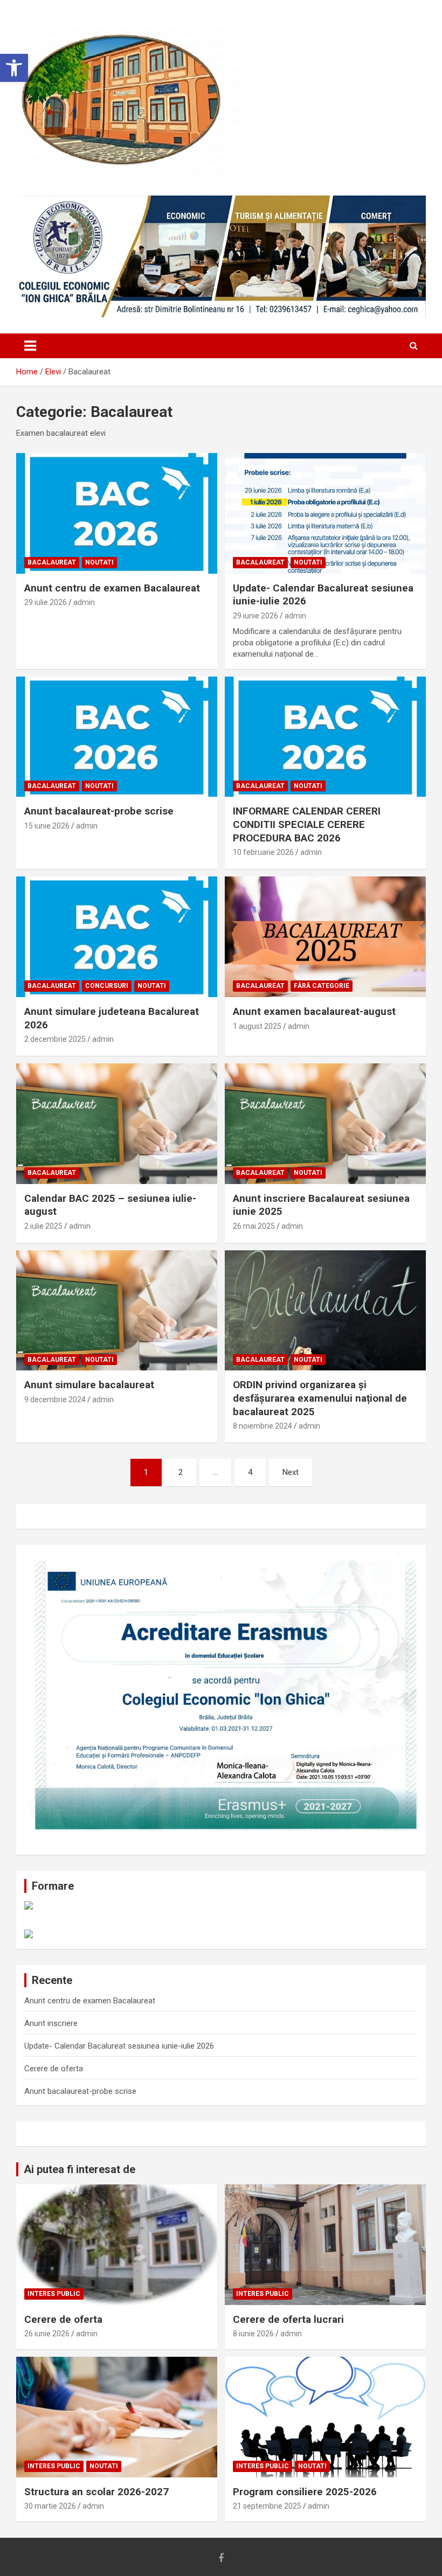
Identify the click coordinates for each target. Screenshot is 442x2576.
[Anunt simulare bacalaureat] (117, 1310)
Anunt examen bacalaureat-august (314, 1011)
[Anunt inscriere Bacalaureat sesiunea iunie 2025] (325, 1123)
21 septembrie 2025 (267, 2506)
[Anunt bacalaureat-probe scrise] (117, 737)
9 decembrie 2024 (55, 1400)
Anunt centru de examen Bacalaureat (112, 588)
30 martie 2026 (50, 2506)
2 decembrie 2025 (55, 1039)
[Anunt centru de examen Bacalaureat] (117, 513)
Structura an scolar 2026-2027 (96, 2492)
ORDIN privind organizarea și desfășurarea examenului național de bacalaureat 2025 (320, 1398)
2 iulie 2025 (43, 1226)
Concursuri (107, 986)
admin (84, 602)
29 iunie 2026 (255, 616)
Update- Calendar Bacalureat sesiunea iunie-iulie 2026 (119, 2046)
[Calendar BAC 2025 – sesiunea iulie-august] (117, 1123)
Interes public (54, 2294)
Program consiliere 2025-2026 (305, 2492)
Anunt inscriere (51, 2023)
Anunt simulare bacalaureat (89, 1385)
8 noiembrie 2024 (263, 1426)
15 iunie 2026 (47, 826)
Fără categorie (322, 986)
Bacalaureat (52, 562)
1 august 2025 (257, 1026)
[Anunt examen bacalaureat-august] (325, 937)
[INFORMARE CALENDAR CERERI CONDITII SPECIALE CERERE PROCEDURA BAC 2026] (325, 737)
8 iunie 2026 (253, 2334)
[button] (14, 68)
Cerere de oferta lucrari (288, 2319)
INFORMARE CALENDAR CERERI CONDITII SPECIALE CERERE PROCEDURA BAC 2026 (307, 824)
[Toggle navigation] (30, 346)
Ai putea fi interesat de (80, 2169)
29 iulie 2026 (46, 602)
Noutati (99, 562)
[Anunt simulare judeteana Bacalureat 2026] (117, 937)
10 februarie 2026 (263, 852)
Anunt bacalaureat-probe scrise (99, 811)
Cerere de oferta (54, 2069)
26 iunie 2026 (47, 2334)
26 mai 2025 (254, 1226)
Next (291, 1472)
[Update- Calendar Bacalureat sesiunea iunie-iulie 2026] (325, 513)
